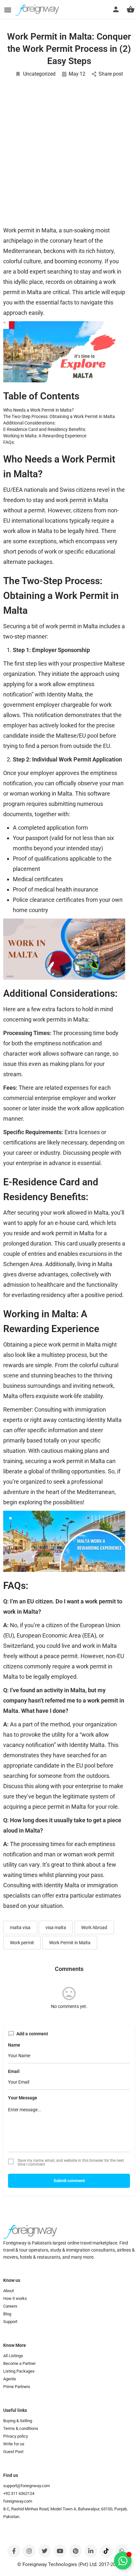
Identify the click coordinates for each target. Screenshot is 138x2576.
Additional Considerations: (29, 423)
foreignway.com (18, 2501)
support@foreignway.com (26, 2486)
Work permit (22, 1943)
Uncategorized (39, 74)
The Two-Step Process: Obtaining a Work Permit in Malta (59, 416)
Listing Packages (19, 2371)
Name (14, 2045)
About (9, 2291)
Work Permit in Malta (70, 1943)
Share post (111, 74)
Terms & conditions (21, 2428)
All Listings (13, 2356)
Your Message (23, 2098)
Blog (7, 2314)
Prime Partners (17, 2387)
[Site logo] (38, 10)
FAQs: (9, 442)
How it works (15, 2298)
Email (14, 2071)
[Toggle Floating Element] (123, 2561)
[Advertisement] (69, 155)
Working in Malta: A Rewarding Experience (45, 436)
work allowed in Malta (81, 1213)
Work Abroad (94, 1927)
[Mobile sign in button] (116, 9)
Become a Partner (19, 2363)
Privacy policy (16, 2436)
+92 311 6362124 (19, 2493)
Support (10, 2322)
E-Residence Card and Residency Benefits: (45, 429)
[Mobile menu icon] (8, 10)
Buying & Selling (18, 2421)
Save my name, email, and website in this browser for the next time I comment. (71, 2162)
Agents (10, 2379)
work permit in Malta (81, 500)
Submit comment (69, 2181)
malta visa (20, 1927)
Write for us (14, 2444)
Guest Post (13, 2452)
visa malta (56, 1927)
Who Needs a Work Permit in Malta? (39, 410)
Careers (10, 2306)
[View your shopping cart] (131, 9)
